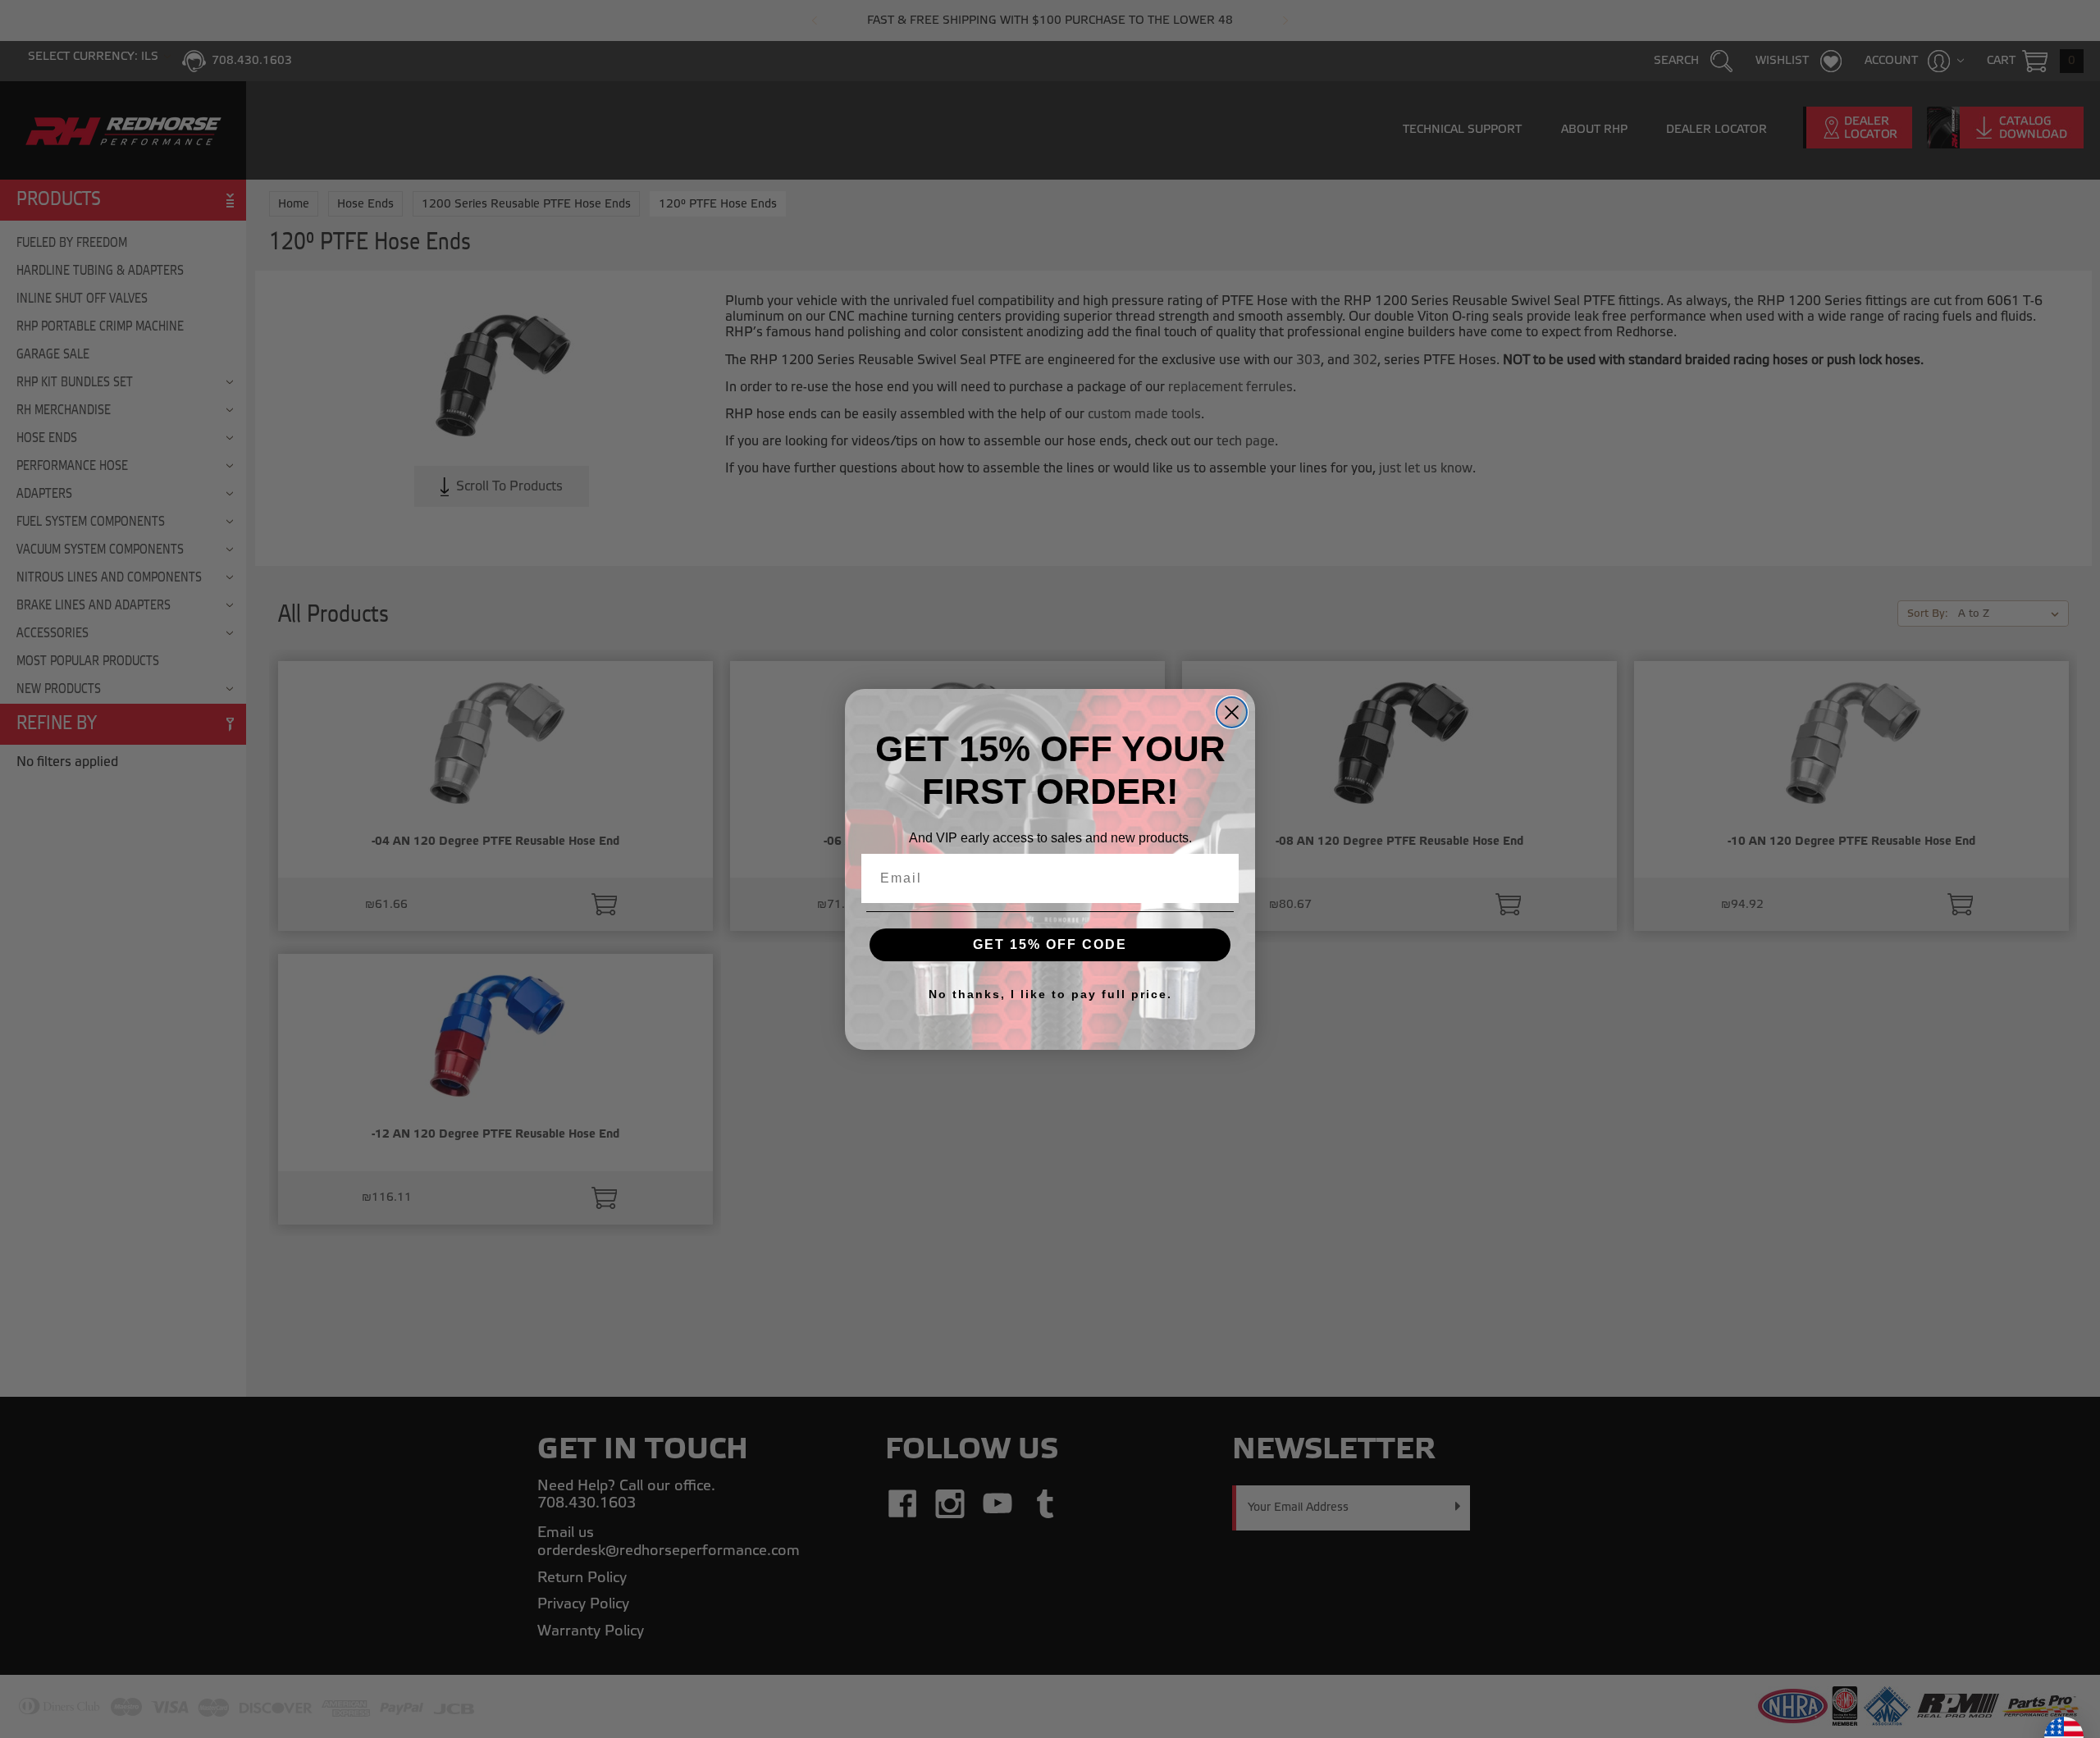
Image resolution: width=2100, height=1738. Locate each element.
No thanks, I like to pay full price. (1050, 994)
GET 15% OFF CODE (1050, 944)
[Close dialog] (1232, 712)
